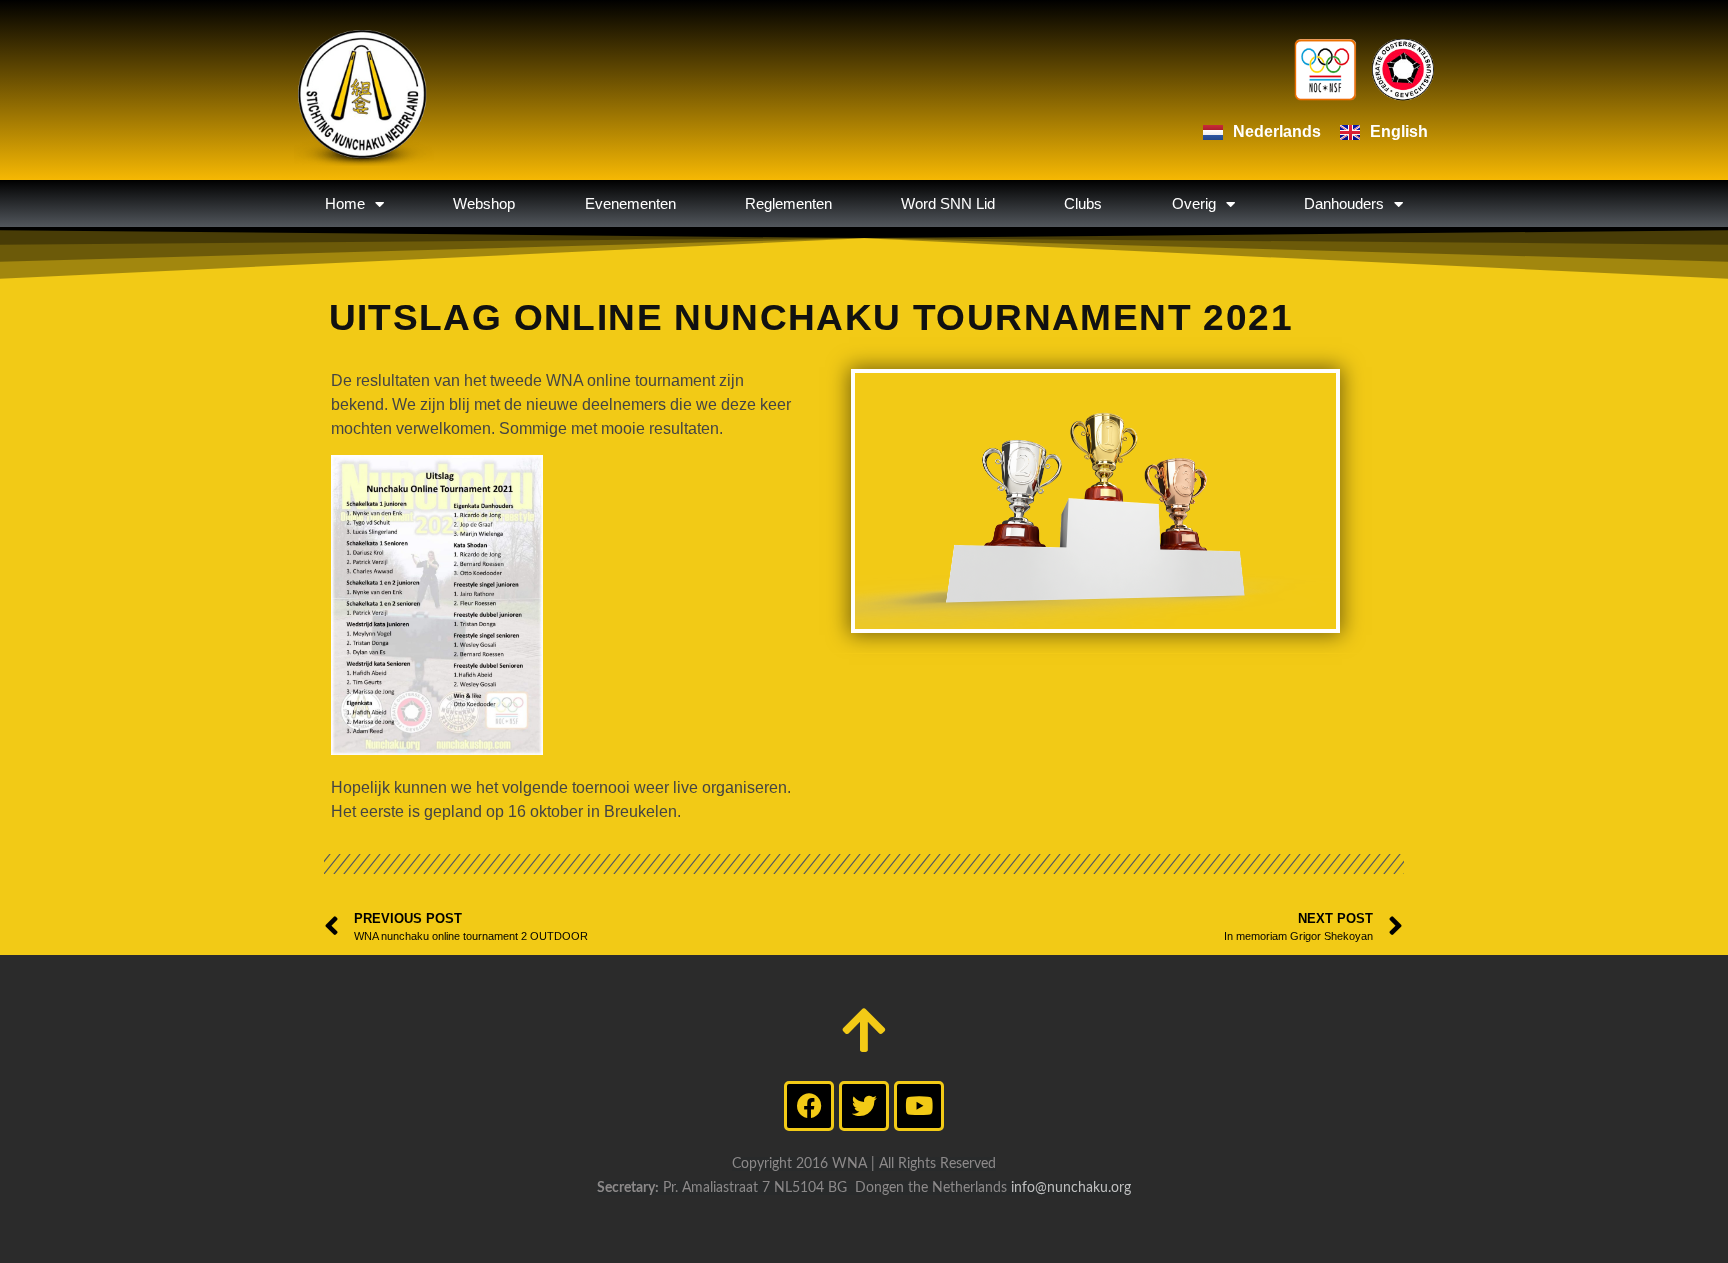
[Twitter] (864, 1106)
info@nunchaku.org (1071, 1188)
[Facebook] (809, 1106)
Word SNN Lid (948, 203)
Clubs (1083, 203)
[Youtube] (919, 1106)
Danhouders (1344, 203)
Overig (1194, 203)
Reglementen (788, 203)
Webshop (484, 203)
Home (345, 203)
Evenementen (630, 203)
